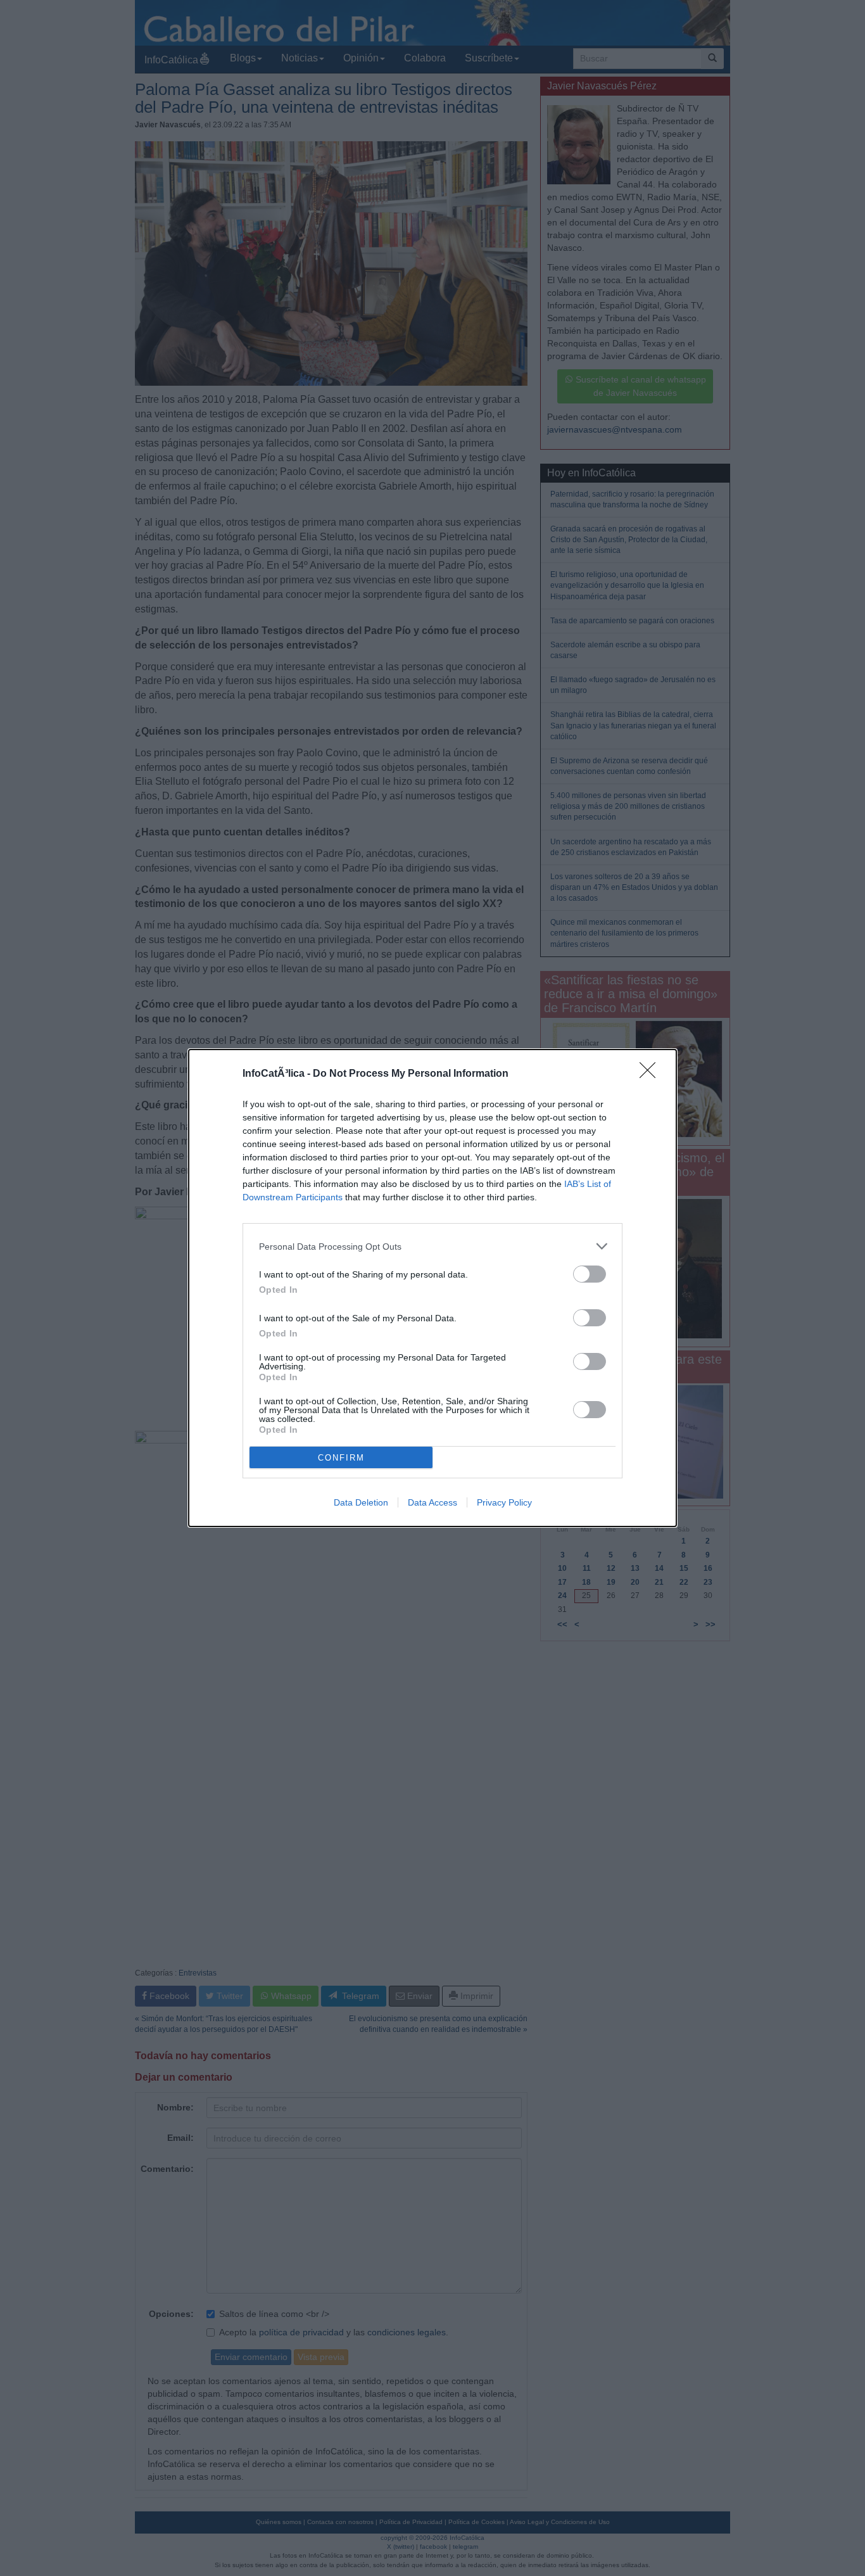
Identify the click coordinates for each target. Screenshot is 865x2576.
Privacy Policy (504, 1502)
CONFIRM (341, 1458)
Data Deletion (361, 1502)
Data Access (432, 1502)
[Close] (652, 1074)
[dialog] (432, 1288)
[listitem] (432, 1246)
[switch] (590, 1274)
